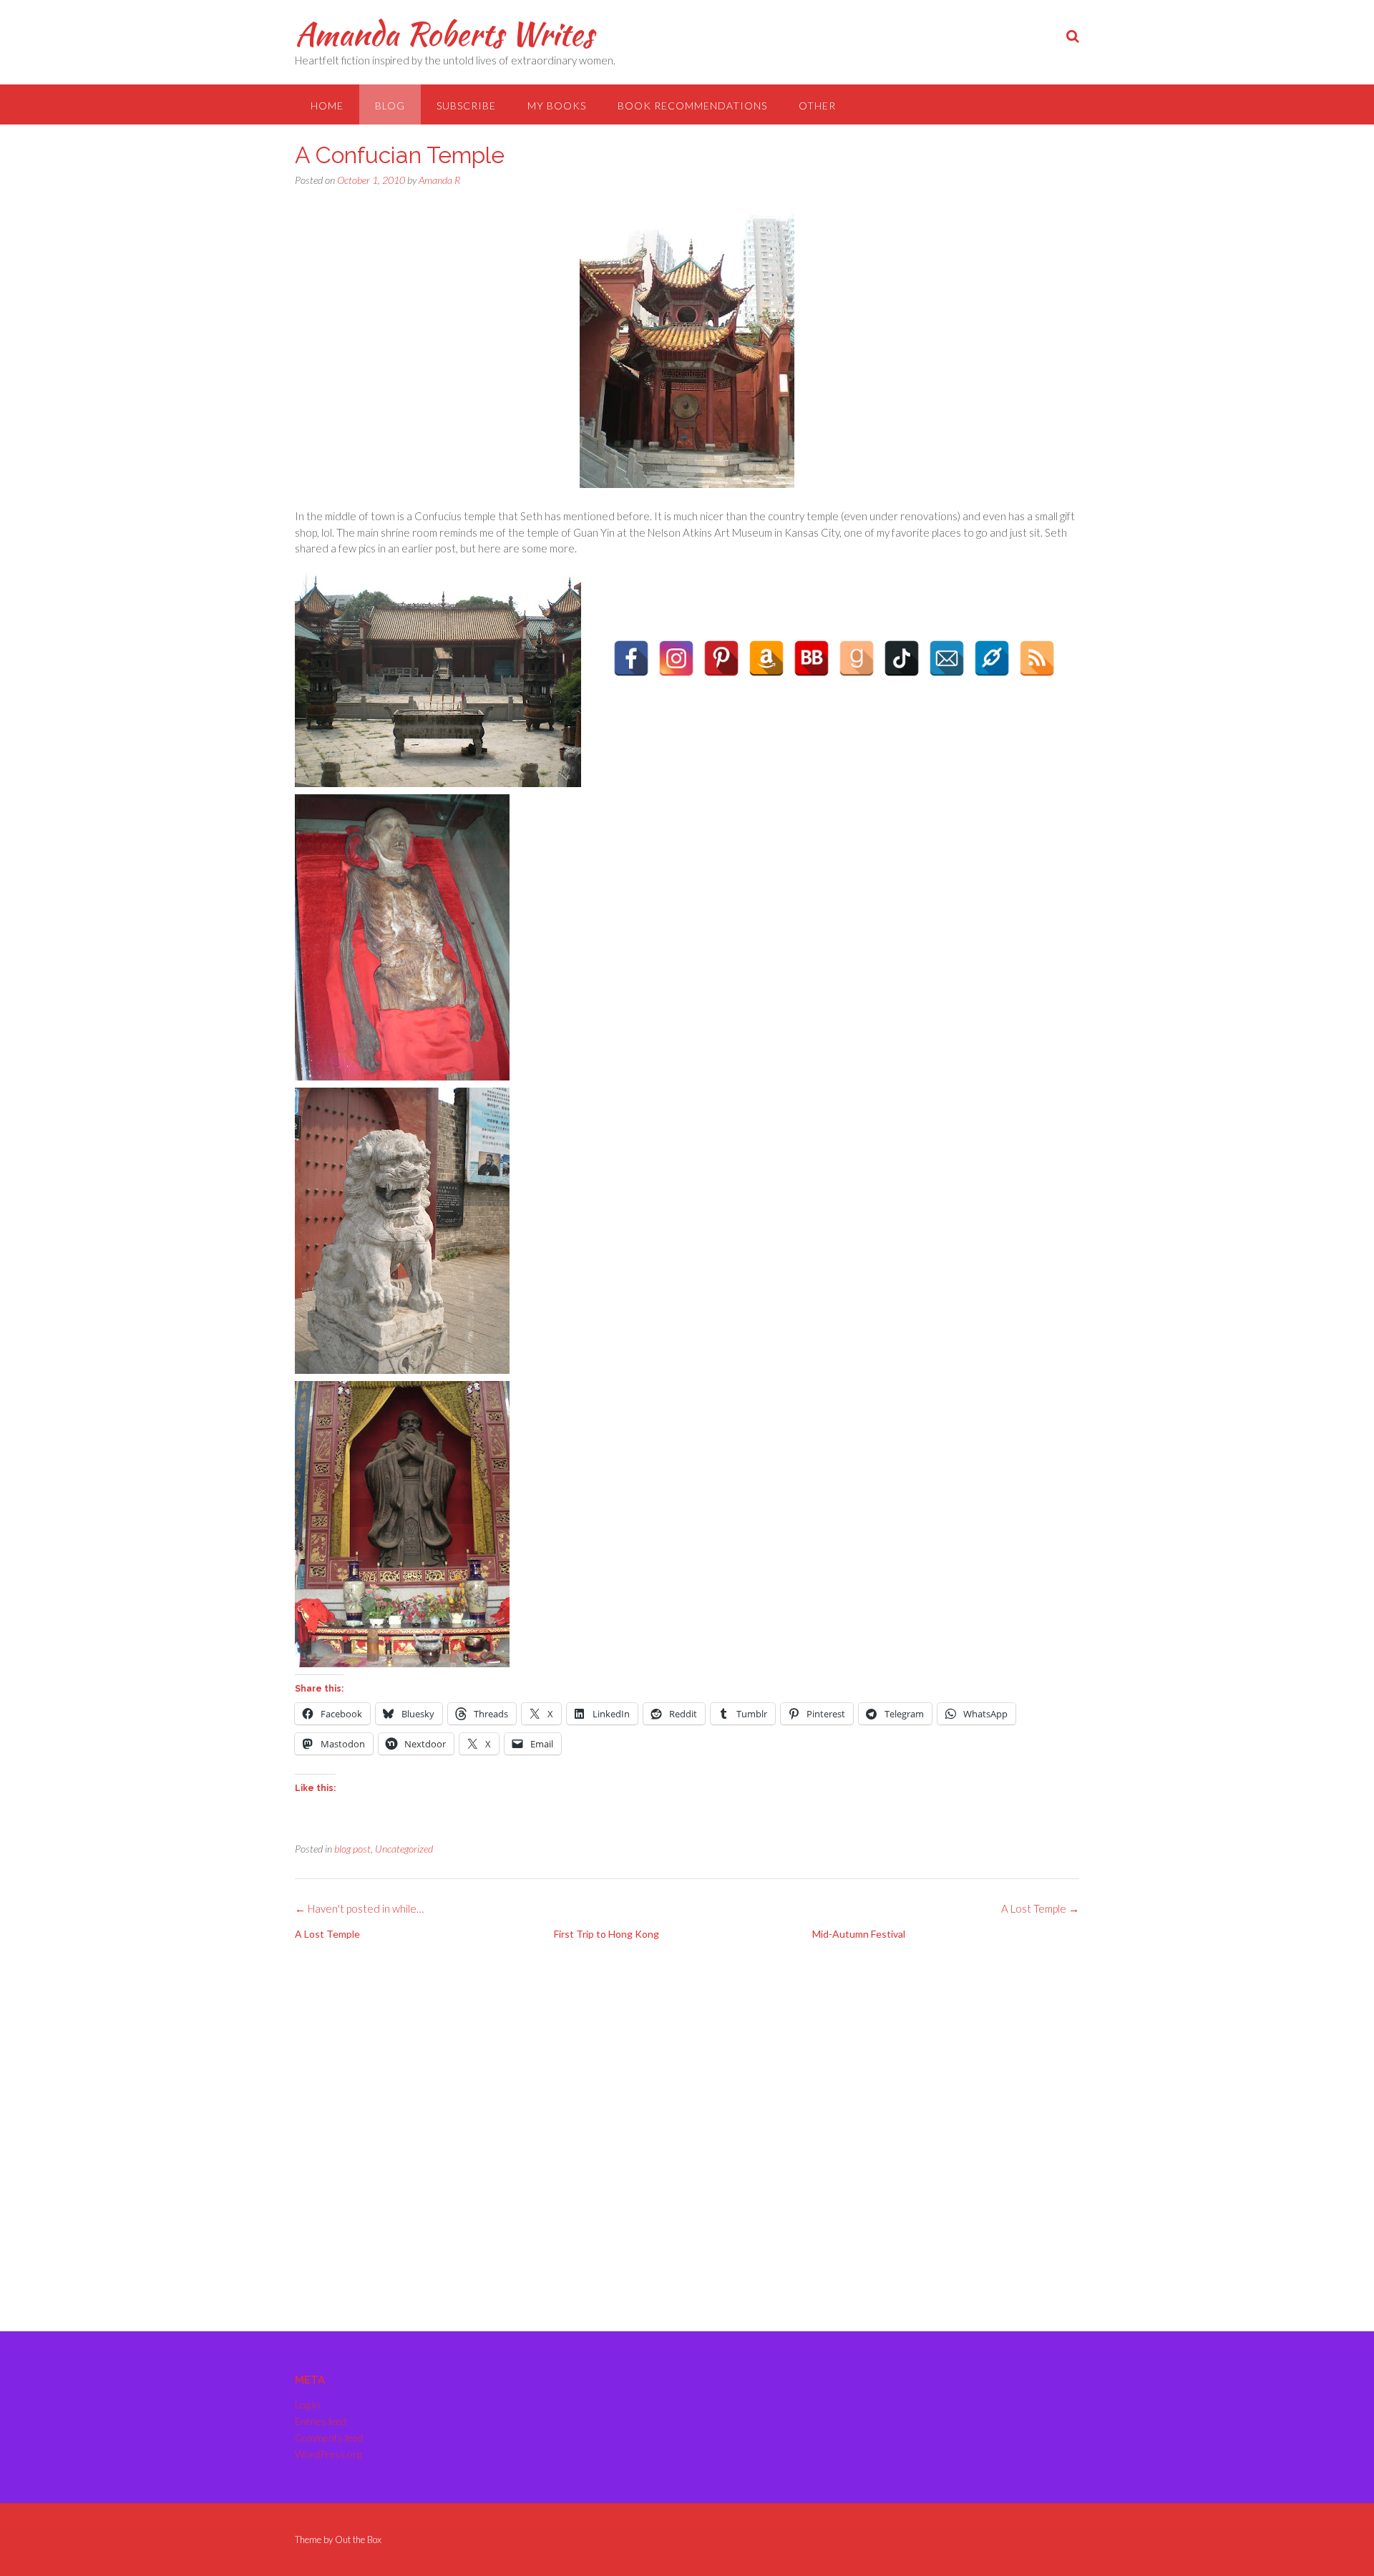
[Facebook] (631, 658)
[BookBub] (812, 658)
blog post (352, 1849)
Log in (307, 2405)
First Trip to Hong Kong (606, 1934)
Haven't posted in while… (359, 1908)
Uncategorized (404, 1849)
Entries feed (321, 2421)
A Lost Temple (1040, 1908)
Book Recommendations (692, 106)
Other (817, 106)
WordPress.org (328, 2454)
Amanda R (439, 180)
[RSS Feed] (1037, 658)
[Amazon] (766, 658)
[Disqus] (687, 2130)
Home (327, 106)
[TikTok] (902, 658)
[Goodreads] (857, 658)
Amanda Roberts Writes (444, 34)
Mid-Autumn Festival (859, 1934)
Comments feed (329, 2438)
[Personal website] (992, 658)
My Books (557, 106)
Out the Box (358, 2540)
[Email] (947, 658)
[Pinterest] (721, 658)
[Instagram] (676, 658)
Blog (390, 106)
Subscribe (466, 106)
